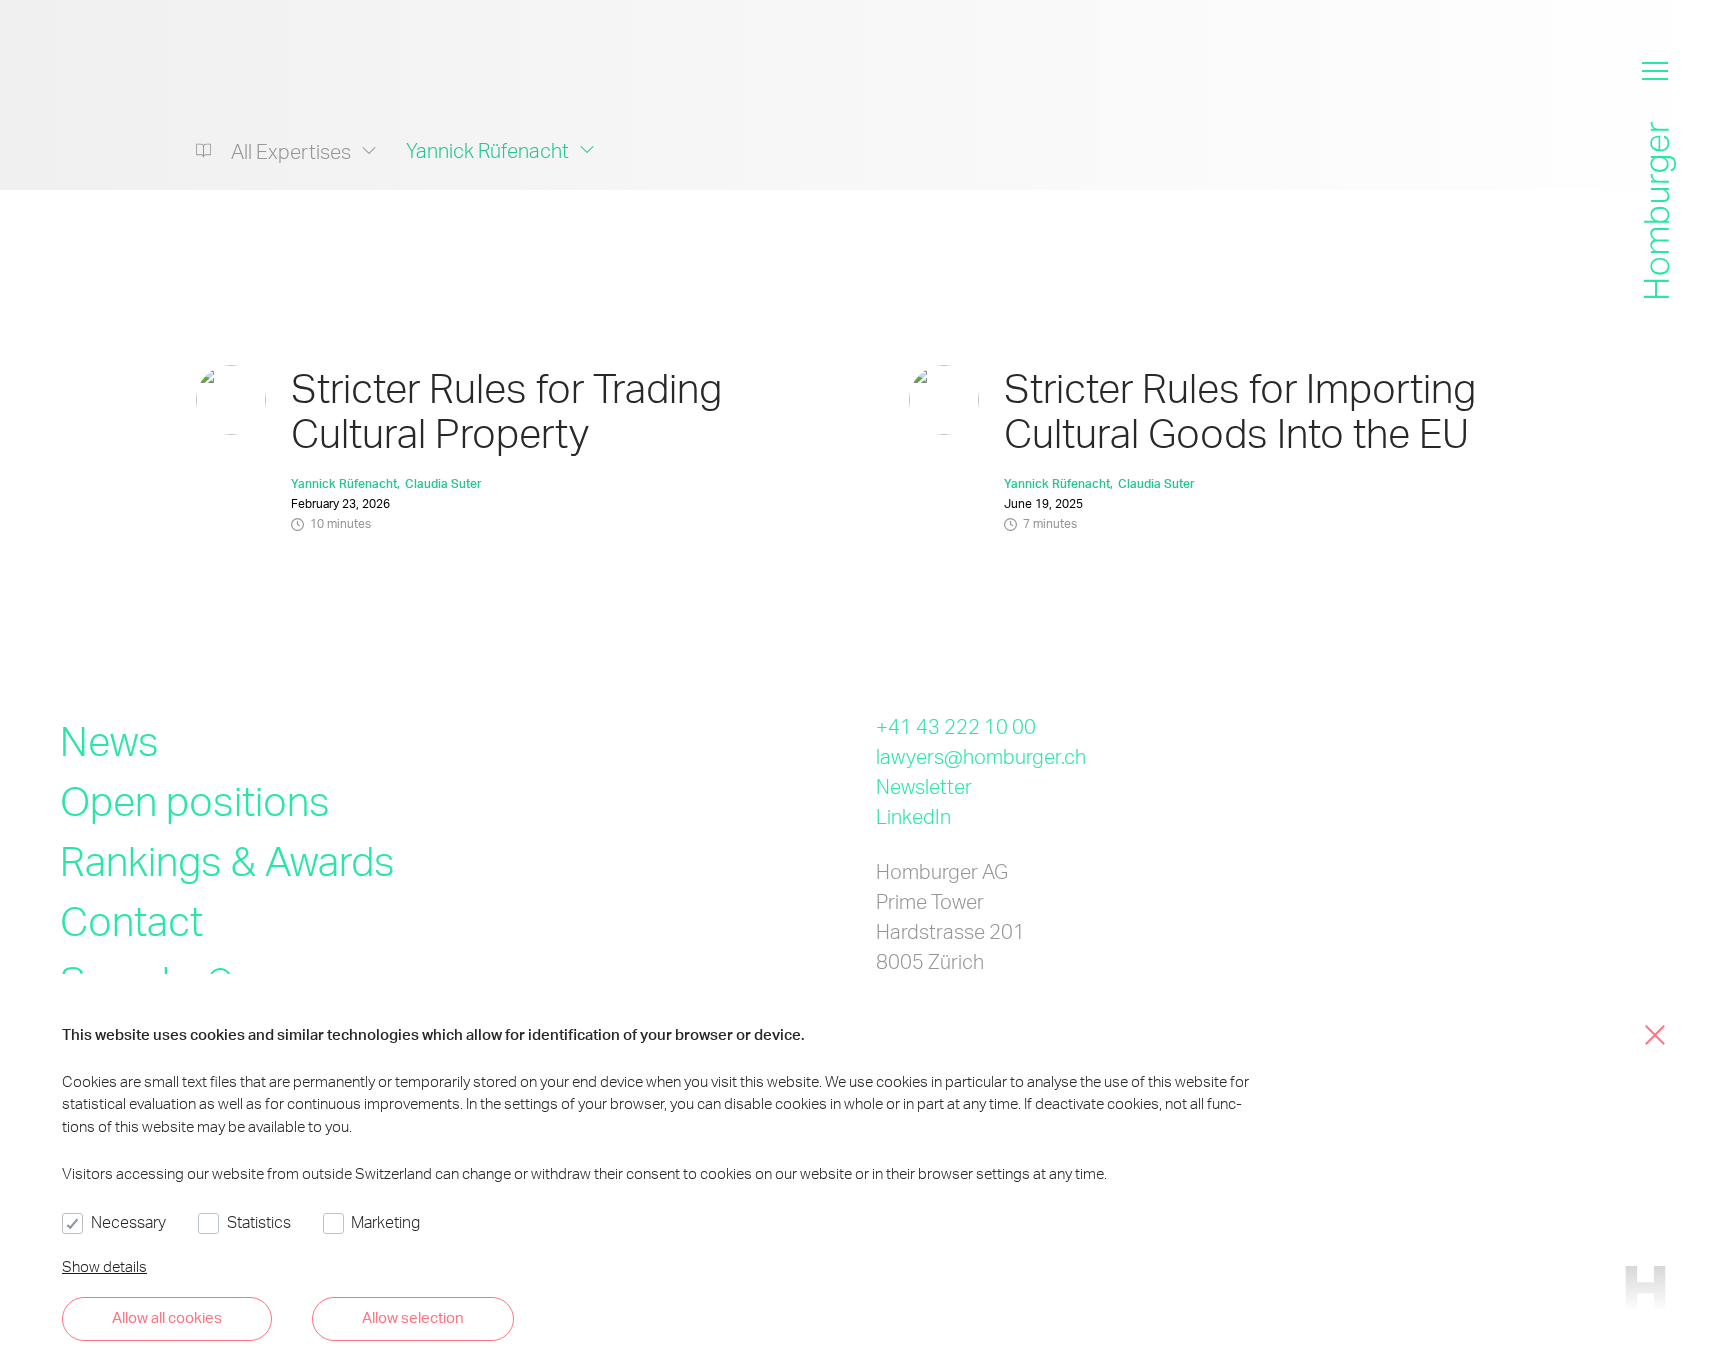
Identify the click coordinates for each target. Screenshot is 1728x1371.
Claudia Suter (443, 483)
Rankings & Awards (227, 860)
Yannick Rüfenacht (344, 483)
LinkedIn (913, 816)
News (109, 740)
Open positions (195, 800)
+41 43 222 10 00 (956, 726)
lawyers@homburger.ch (981, 756)
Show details (104, 1266)
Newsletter (924, 786)
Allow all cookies (167, 1317)
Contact (131, 920)
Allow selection (413, 1317)
